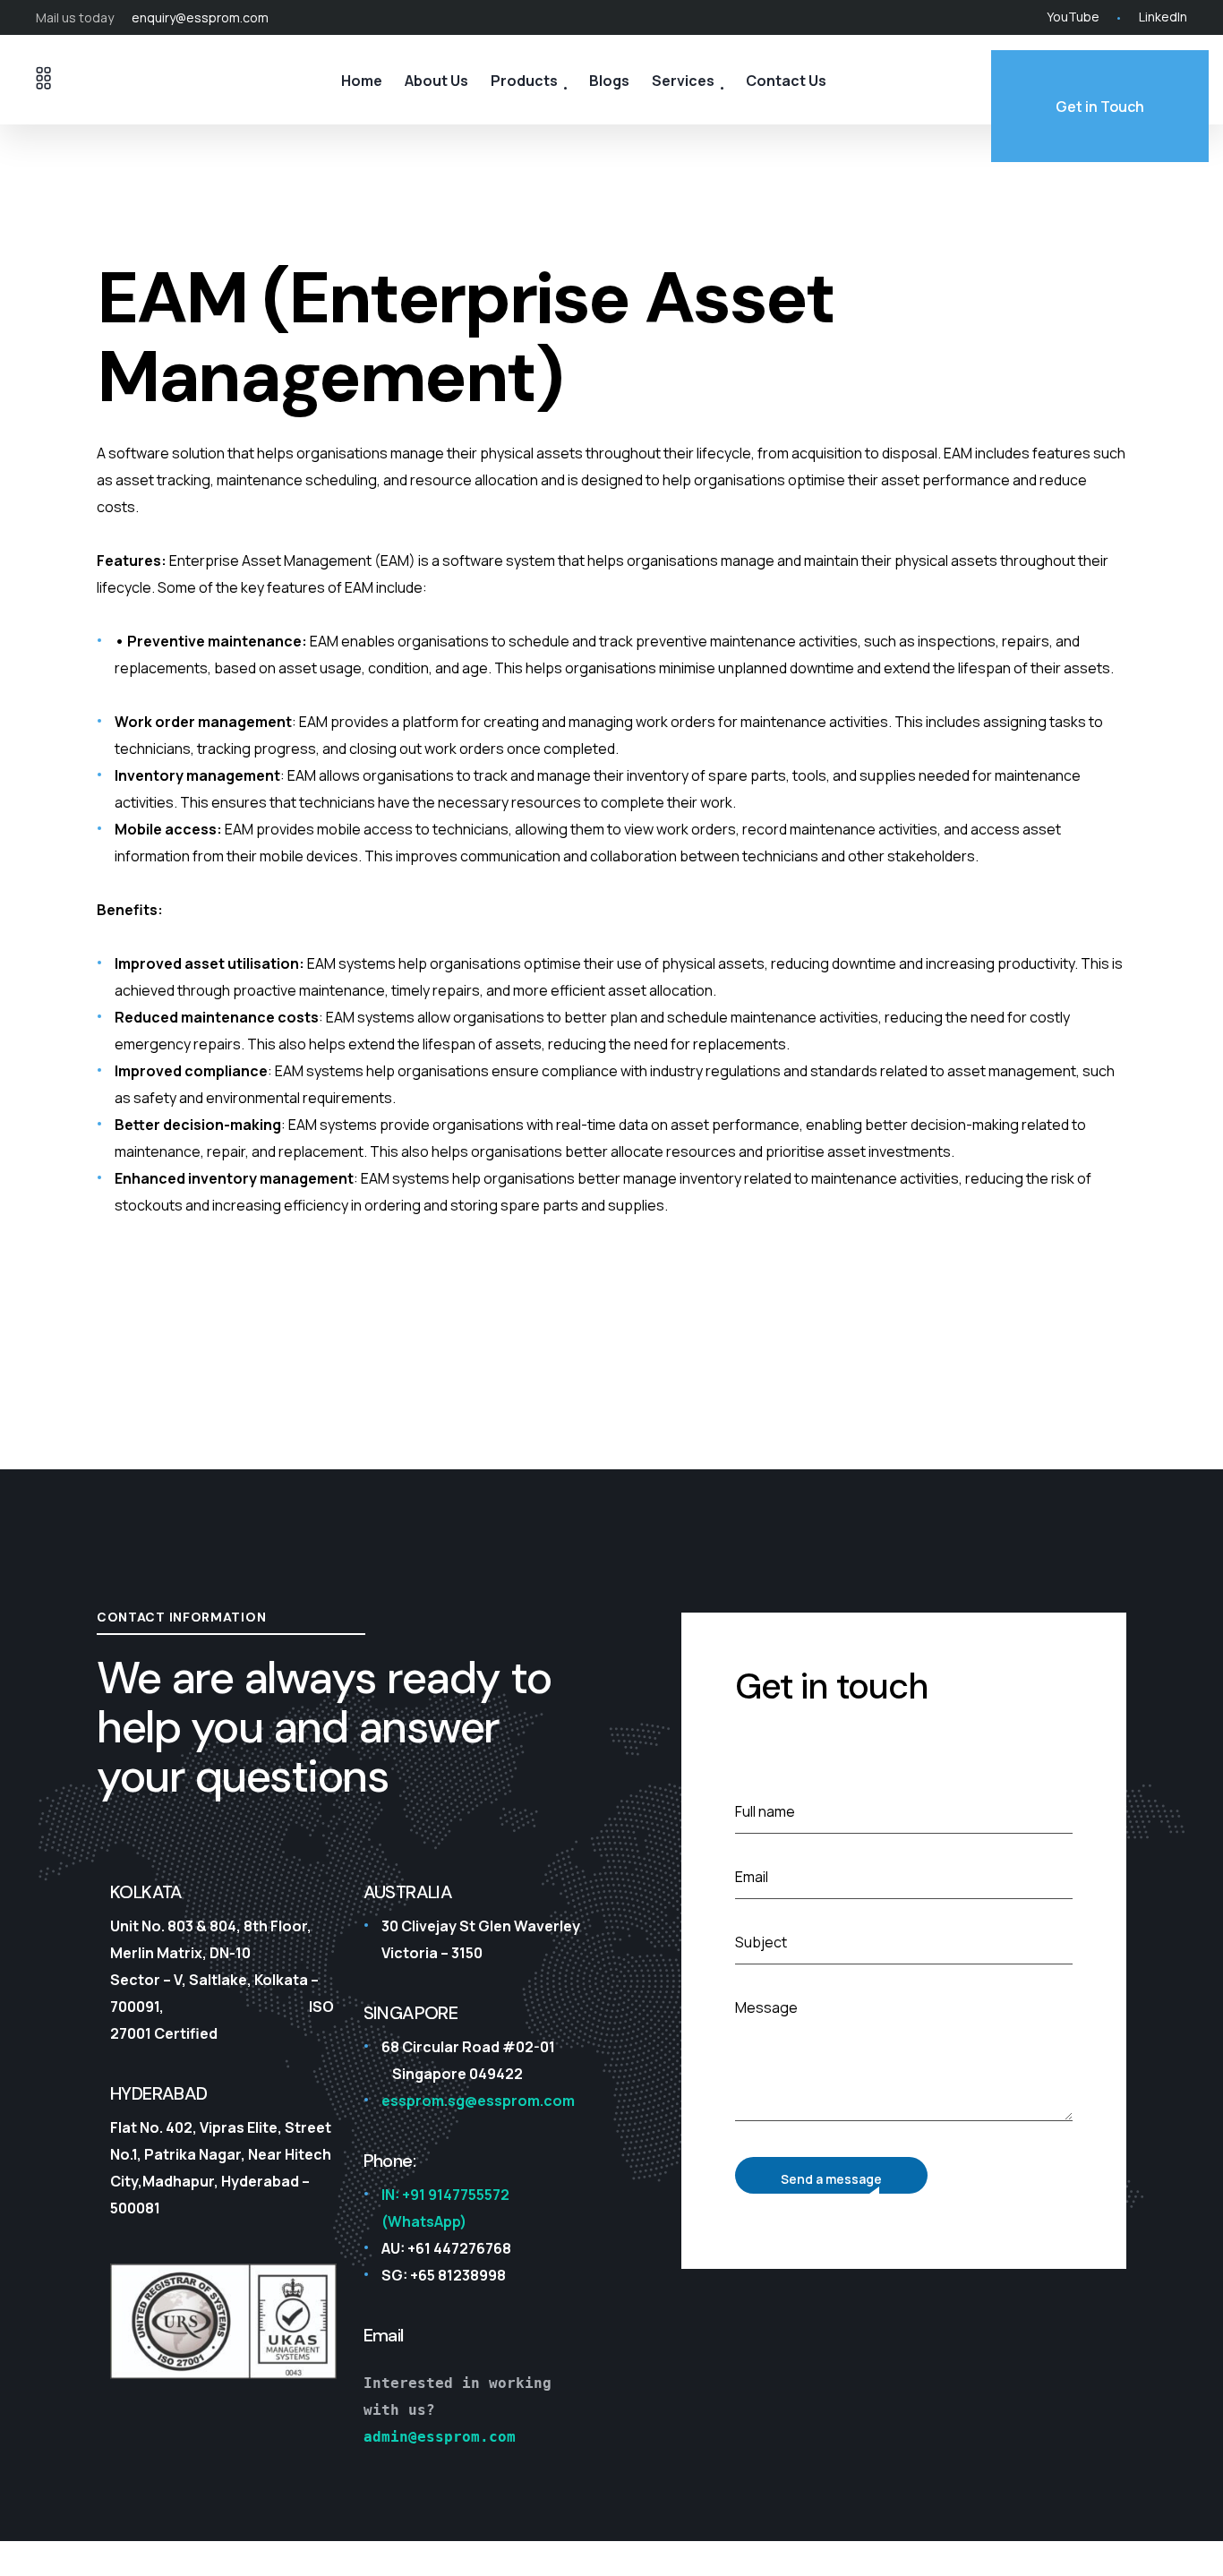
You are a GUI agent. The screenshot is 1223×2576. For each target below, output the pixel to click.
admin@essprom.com (440, 2437)
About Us (436, 81)
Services (683, 81)
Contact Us (786, 81)
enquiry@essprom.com (200, 17)
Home (362, 81)
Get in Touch (1100, 107)
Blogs (609, 81)
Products (524, 81)
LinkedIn (1163, 17)
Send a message (831, 2179)
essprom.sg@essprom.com (478, 2101)
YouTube (1073, 17)
